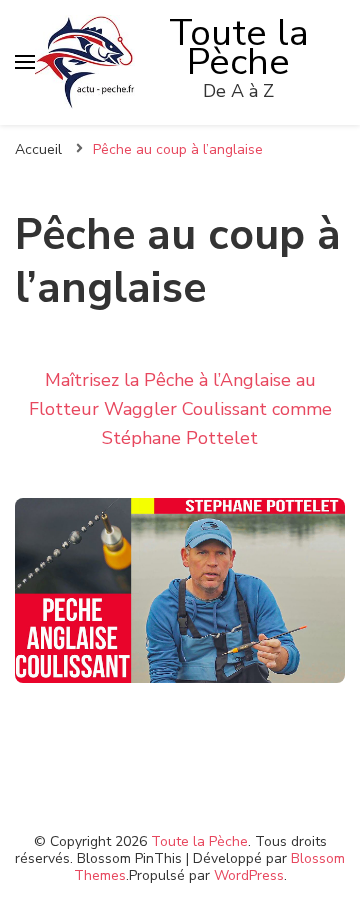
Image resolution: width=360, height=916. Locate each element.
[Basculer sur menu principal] (25, 62)
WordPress (249, 875)
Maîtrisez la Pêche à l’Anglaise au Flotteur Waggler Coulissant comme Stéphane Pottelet (180, 409)
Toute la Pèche (239, 47)
